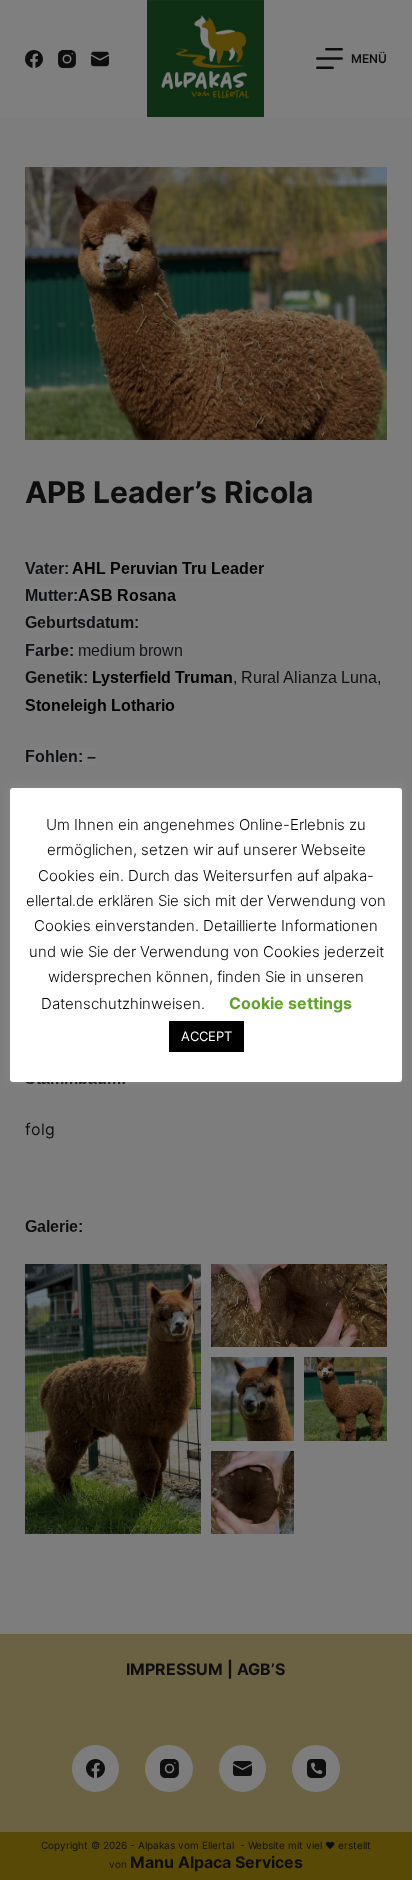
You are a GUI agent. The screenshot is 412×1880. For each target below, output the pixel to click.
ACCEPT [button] (206, 1036)
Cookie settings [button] (290, 1003)
